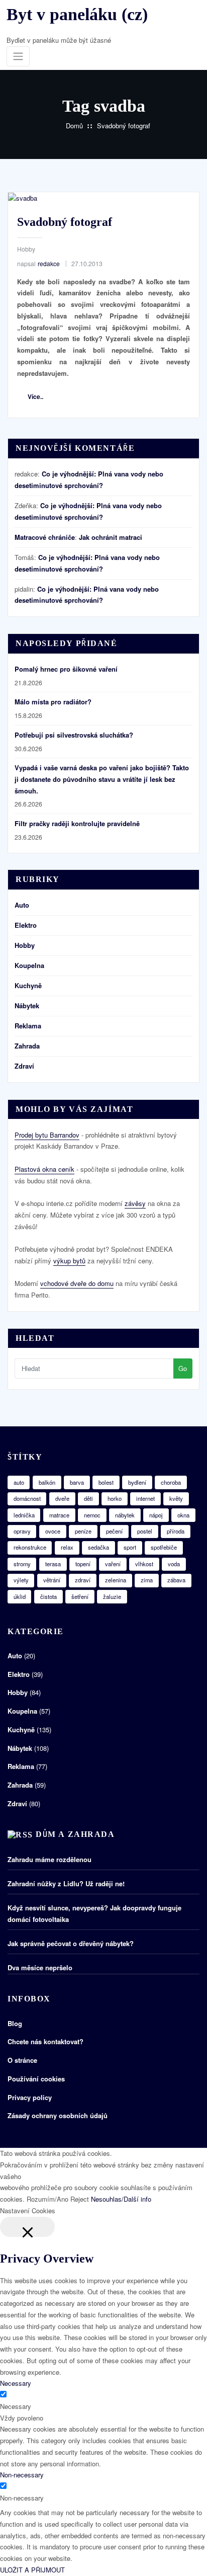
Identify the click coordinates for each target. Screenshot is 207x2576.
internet (145, 1498)
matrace (59, 1515)
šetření (80, 1596)
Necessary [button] (16, 2383)
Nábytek (27, 1005)
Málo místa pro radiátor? (53, 702)
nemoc (92, 1515)
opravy (22, 1531)
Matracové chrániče (45, 537)
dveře (62, 1498)
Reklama (28, 1026)
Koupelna (29, 965)
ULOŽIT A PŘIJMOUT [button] (32, 2570)
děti (88, 1498)
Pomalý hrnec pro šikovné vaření (66, 669)
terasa (53, 1564)
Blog (15, 2023)
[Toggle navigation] (18, 57)
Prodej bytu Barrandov (47, 1135)
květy (176, 1498)
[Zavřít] (27, 2227)
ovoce (53, 1531)
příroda (176, 1531)
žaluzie (112, 1596)
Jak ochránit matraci (111, 537)
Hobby (26, 249)
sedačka (98, 1547)
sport (130, 1547)
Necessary (16, 2406)
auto (19, 1482)
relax (67, 1547)
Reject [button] (80, 2199)
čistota (48, 1596)
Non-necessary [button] (22, 2475)
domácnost (27, 1498)
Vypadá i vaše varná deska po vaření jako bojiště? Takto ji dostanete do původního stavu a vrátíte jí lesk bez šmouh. (102, 779)
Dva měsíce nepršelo (40, 1967)
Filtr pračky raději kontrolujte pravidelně (77, 823)
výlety (21, 1580)
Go (183, 1368)
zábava (176, 1580)
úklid (20, 1596)
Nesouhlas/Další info (121, 2199)
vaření (113, 1564)
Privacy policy (30, 2097)
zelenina (116, 1580)
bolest (106, 1482)
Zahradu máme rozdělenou (49, 1859)
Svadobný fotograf (124, 126)
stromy (22, 1564)
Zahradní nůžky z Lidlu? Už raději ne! (66, 1883)
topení (83, 1564)
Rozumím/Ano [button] (47, 2199)
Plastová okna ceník (44, 1169)
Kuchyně (28, 985)
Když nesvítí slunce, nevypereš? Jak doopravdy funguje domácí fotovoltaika (94, 1913)
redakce (38, 263)
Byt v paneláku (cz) (77, 14)
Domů (74, 126)
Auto (22, 905)
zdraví (83, 1580)
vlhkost (144, 1564)
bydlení (137, 1482)
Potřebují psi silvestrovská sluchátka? (74, 735)
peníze (83, 1531)
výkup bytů (69, 1261)
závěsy (135, 1203)
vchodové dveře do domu (77, 1283)
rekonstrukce (30, 1547)
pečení (114, 1531)
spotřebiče (164, 1547)
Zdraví (24, 1066)
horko (115, 1498)
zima (147, 1580)
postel (145, 1531)
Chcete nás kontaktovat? (45, 2041)
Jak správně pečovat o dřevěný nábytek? (71, 1943)
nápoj (156, 1515)
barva (77, 1482)
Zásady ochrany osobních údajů (58, 2115)
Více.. (35, 396)
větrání (52, 1580)
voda (174, 1564)
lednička (24, 1515)
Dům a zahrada (75, 1834)
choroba (171, 1482)
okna (183, 1515)
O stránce (22, 2060)
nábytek (125, 1515)
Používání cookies (36, 2079)
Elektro (26, 925)
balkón (47, 1482)
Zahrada (27, 1046)
